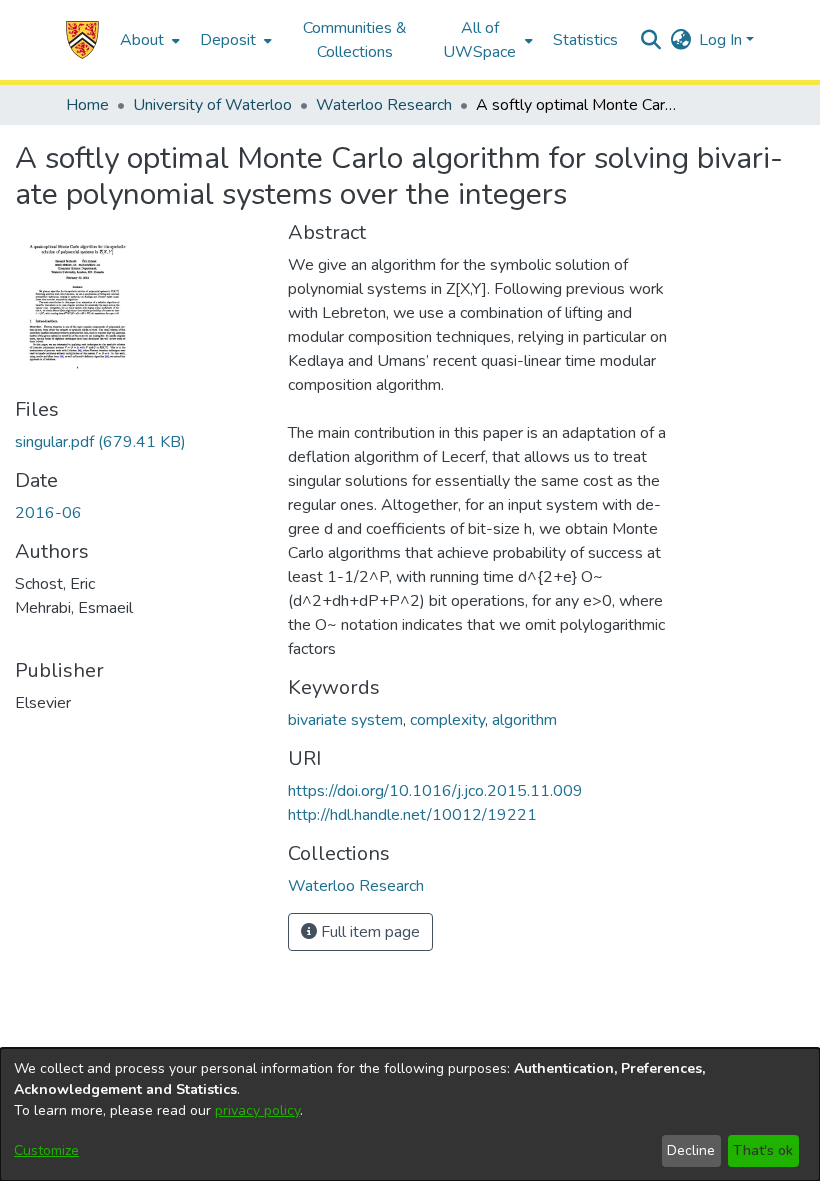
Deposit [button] (228, 40)
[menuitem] (148, 40)
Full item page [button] (368, 932)
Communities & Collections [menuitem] (355, 40)
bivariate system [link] (345, 720)
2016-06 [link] (48, 513)
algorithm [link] (524, 720)
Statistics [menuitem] (585, 40)
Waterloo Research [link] (384, 105)
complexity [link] (447, 720)
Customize (46, 1150)
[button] (82, 40)
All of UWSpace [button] (479, 40)
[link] (100, 442)
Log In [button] (722, 40)
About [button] (142, 40)
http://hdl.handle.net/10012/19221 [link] (412, 815)
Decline (691, 1150)
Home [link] (87, 105)
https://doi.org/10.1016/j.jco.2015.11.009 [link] (435, 791)
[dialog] (410, 1114)
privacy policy (257, 1110)
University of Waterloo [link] (212, 105)
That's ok (763, 1150)
